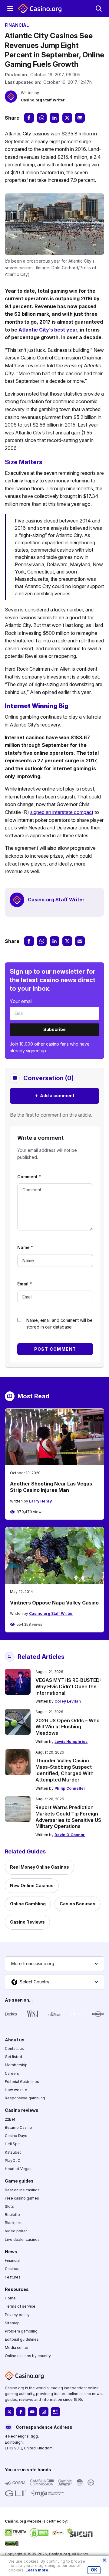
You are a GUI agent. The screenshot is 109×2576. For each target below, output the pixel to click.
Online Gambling (28, 1904)
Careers (12, 2073)
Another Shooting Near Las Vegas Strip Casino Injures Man (51, 1487)
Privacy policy (17, 2314)
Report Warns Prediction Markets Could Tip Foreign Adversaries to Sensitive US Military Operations (68, 1817)
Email (25, 1284)
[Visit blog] (55, 2412)
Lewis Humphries (71, 1742)
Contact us (14, 2049)
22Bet (10, 2119)
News (11, 2252)
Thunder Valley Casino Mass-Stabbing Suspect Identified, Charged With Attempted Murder (64, 1770)
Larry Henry (40, 1501)
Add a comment (54, 1096)
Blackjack (13, 2223)
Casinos (12, 2269)
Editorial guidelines (22, 2339)
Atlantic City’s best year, (49, 330)
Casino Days (16, 2136)
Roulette (12, 2215)
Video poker (16, 2231)
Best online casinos (22, 2190)
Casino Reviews (27, 1922)
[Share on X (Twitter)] (67, 118)
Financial (13, 2260)
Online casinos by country (28, 2356)
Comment (29, 1177)
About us (15, 2039)
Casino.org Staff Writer (43, 100)
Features (13, 2277)
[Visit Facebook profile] (21, 2412)
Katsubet (13, 2152)
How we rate (16, 2090)
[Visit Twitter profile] (9, 2412)
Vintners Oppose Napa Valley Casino (54, 1603)
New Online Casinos (32, 1885)
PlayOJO (13, 2160)
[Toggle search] (99, 9)
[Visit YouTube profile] (32, 2412)
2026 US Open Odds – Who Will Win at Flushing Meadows (68, 1727)
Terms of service (20, 2306)
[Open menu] (10, 9)
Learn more (37, 2570)
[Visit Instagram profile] (44, 2412)
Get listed (13, 2057)
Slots (9, 2206)
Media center (17, 2348)
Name (25, 1247)
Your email (21, 1001)
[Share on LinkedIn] (54, 118)
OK (94, 2570)
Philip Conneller (70, 1788)
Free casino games (22, 2198)
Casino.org (59, 2554)
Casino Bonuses (78, 1904)
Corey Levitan (68, 1701)
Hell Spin (13, 2144)
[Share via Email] (80, 118)
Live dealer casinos (22, 2239)
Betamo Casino (18, 2127)
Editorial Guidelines (22, 2082)
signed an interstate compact (62, 812)
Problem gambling (21, 2331)
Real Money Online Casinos (40, 1867)
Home (10, 2298)
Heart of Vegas (18, 2169)
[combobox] (54, 1964)
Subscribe (54, 1029)
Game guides (19, 2181)
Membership (16, 2065)
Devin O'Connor (70, 1835)
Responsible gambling (25, 2098)
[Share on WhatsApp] (42, 118)
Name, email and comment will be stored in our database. (59, 1324)
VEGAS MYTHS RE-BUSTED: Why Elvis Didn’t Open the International (68, 1686)
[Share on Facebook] (29, 118)
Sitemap (12, 2323)
